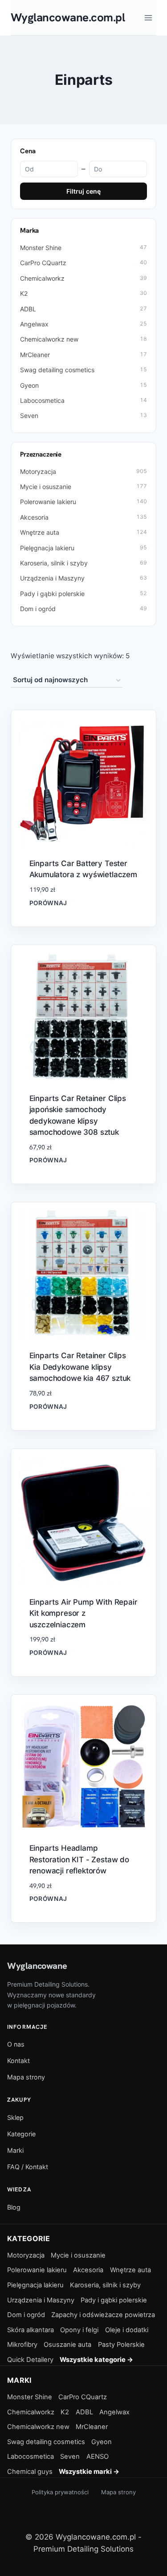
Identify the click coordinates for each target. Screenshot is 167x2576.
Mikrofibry (22, 2345)
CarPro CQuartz (83, 263)
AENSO (98, 2457)
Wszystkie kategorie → (96, 2360)
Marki (15, 2150)
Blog (14, 2207)
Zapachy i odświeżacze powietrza (103, 2315)
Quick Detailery (30, 2360)
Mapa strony (26, 2077)
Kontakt (18, 2061)
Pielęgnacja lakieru (83, 548)
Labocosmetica (83, 400)
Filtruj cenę (83, 191)
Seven (83, 415)
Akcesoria (83, 517)
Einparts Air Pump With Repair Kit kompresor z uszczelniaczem (83, 1613)
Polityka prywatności (60, 2492)
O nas (16, 2044)
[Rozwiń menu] (148, 18)
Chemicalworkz (83, 278)
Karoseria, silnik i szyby (83, 563)
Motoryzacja (83, 471)
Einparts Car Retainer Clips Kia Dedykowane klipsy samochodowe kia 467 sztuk (80, 1367)
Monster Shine (83, 248)
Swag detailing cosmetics (83, 370)
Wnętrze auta (83, 532)
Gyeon (83, 385)
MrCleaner (83, 355)
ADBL (83, 309)
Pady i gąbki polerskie (83, 594)
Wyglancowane (37, 1966)
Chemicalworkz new (83, 339)
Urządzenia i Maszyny (83, 578)
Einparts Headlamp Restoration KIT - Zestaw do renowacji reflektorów (79, 1859)
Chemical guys (30, 2472)
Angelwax (83, 324)
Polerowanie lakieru (83, 502)
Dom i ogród (83, 609)
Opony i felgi (79, 2330)
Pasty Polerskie (121, 2345)
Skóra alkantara (31, 2330)
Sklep (15, 2117)
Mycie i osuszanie (83, 487)
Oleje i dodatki (127, 2330)
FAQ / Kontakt (28, 2167)
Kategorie (21, 2134)
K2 (83, 293)
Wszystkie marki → (89, 2472)
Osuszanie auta (67, 2345)
